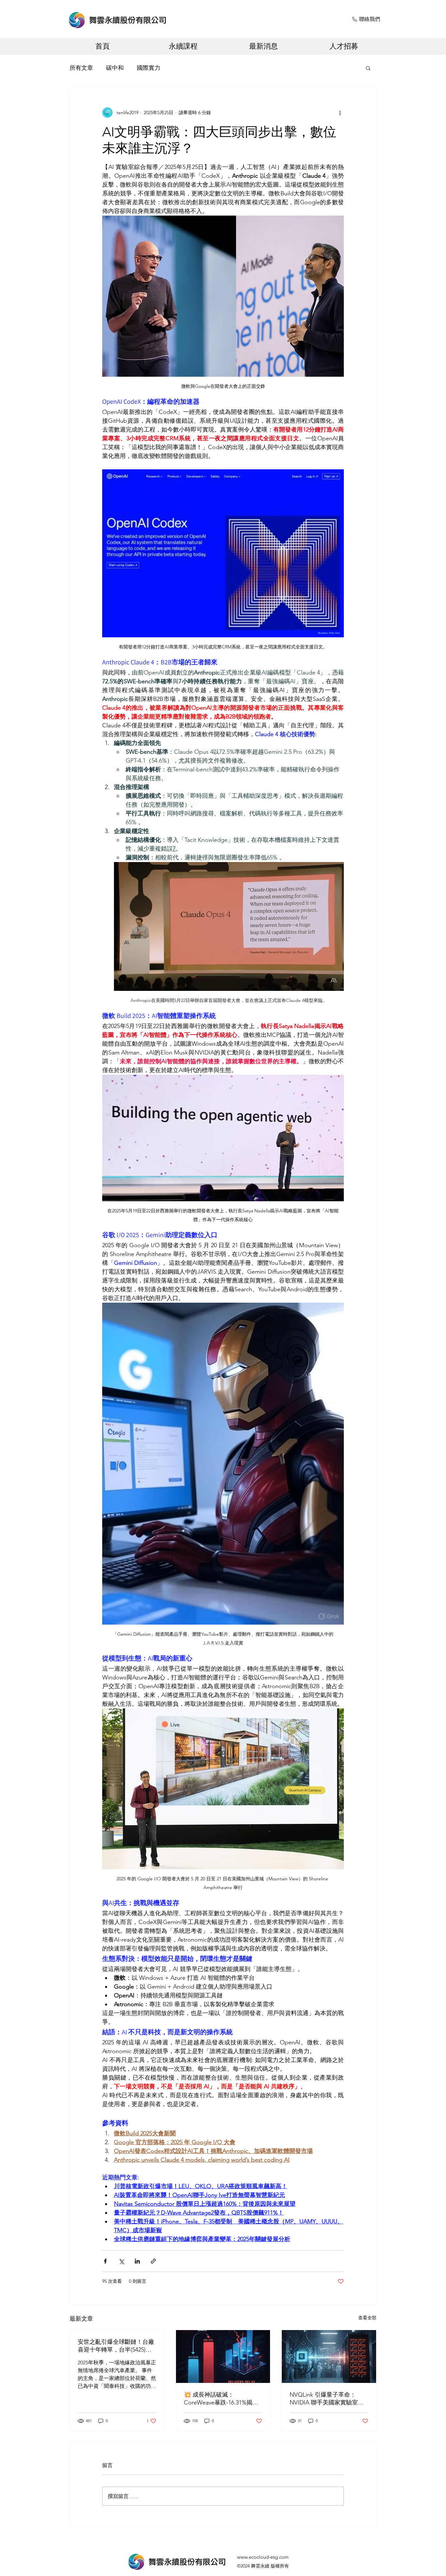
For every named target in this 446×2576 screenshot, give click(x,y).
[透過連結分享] (153, 2261)
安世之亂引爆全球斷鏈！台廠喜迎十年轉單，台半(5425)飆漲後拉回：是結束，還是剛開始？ (116, 2346)
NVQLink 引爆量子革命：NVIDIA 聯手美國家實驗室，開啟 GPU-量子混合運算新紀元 (327, 2399)
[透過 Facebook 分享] (105, 2261)
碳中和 (115, 68)
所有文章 (81, 68)
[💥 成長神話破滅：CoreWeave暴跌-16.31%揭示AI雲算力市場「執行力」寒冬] (223, 2356)
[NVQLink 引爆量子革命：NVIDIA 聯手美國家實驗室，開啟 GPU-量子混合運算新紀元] (329, 2356)
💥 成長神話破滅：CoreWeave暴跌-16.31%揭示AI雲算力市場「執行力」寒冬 (222, 2399)
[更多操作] (340, 113)
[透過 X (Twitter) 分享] (121, 2261)
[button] (368, 68)
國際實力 (149, 68)
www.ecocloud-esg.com (263, 2557)
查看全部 (367, 2318)
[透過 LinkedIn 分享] (137, 2261)
